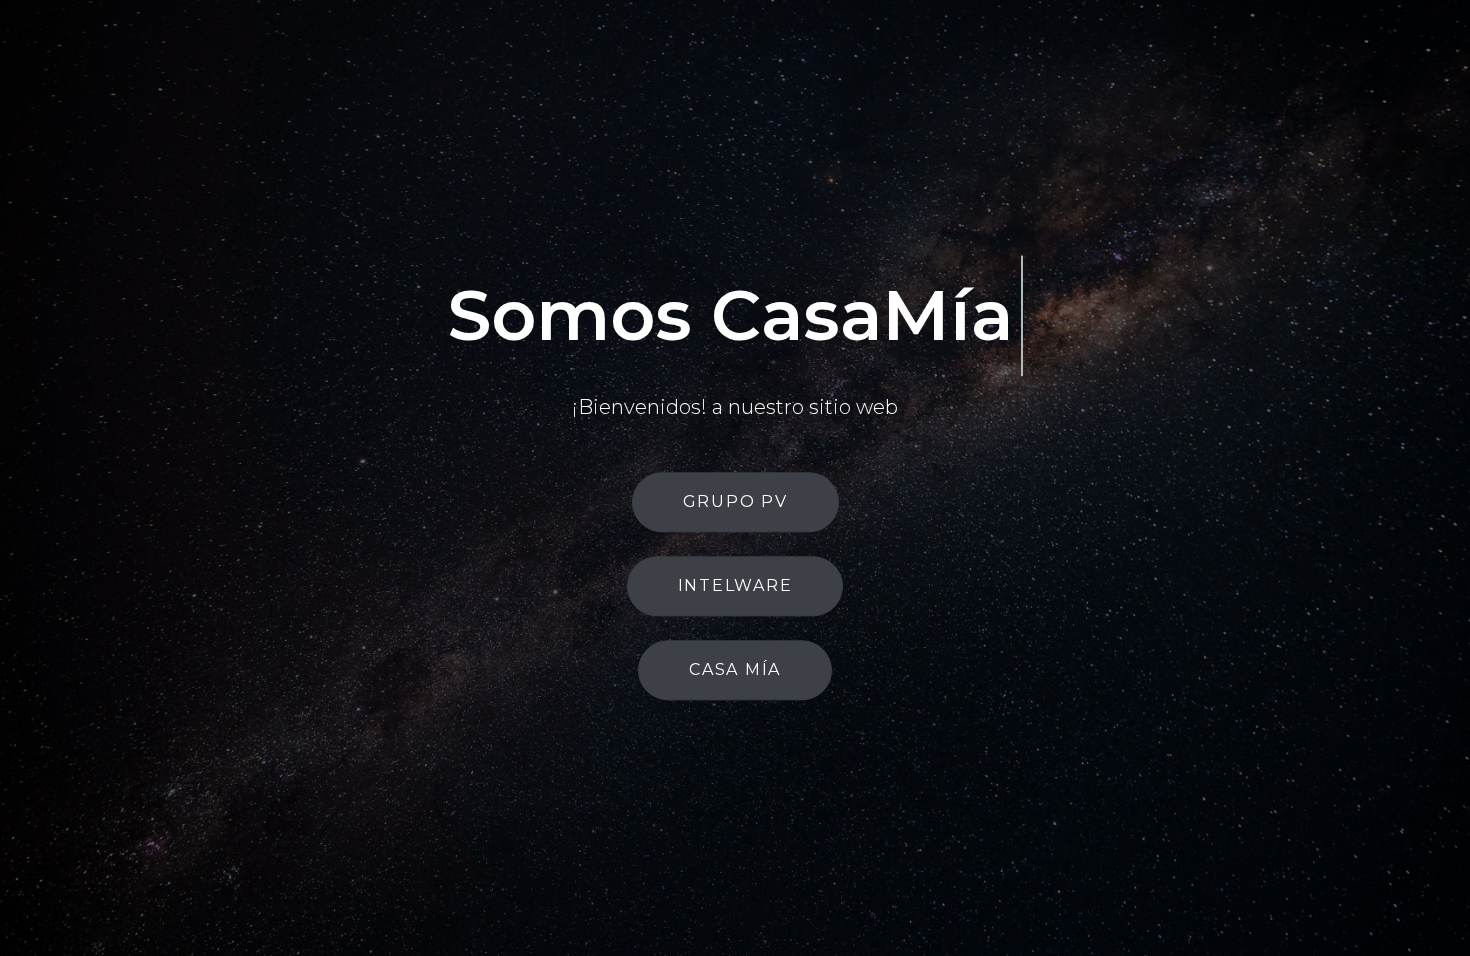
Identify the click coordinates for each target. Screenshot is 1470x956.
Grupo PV (735, 548)
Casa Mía (735, 716)
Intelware (735, 632)
